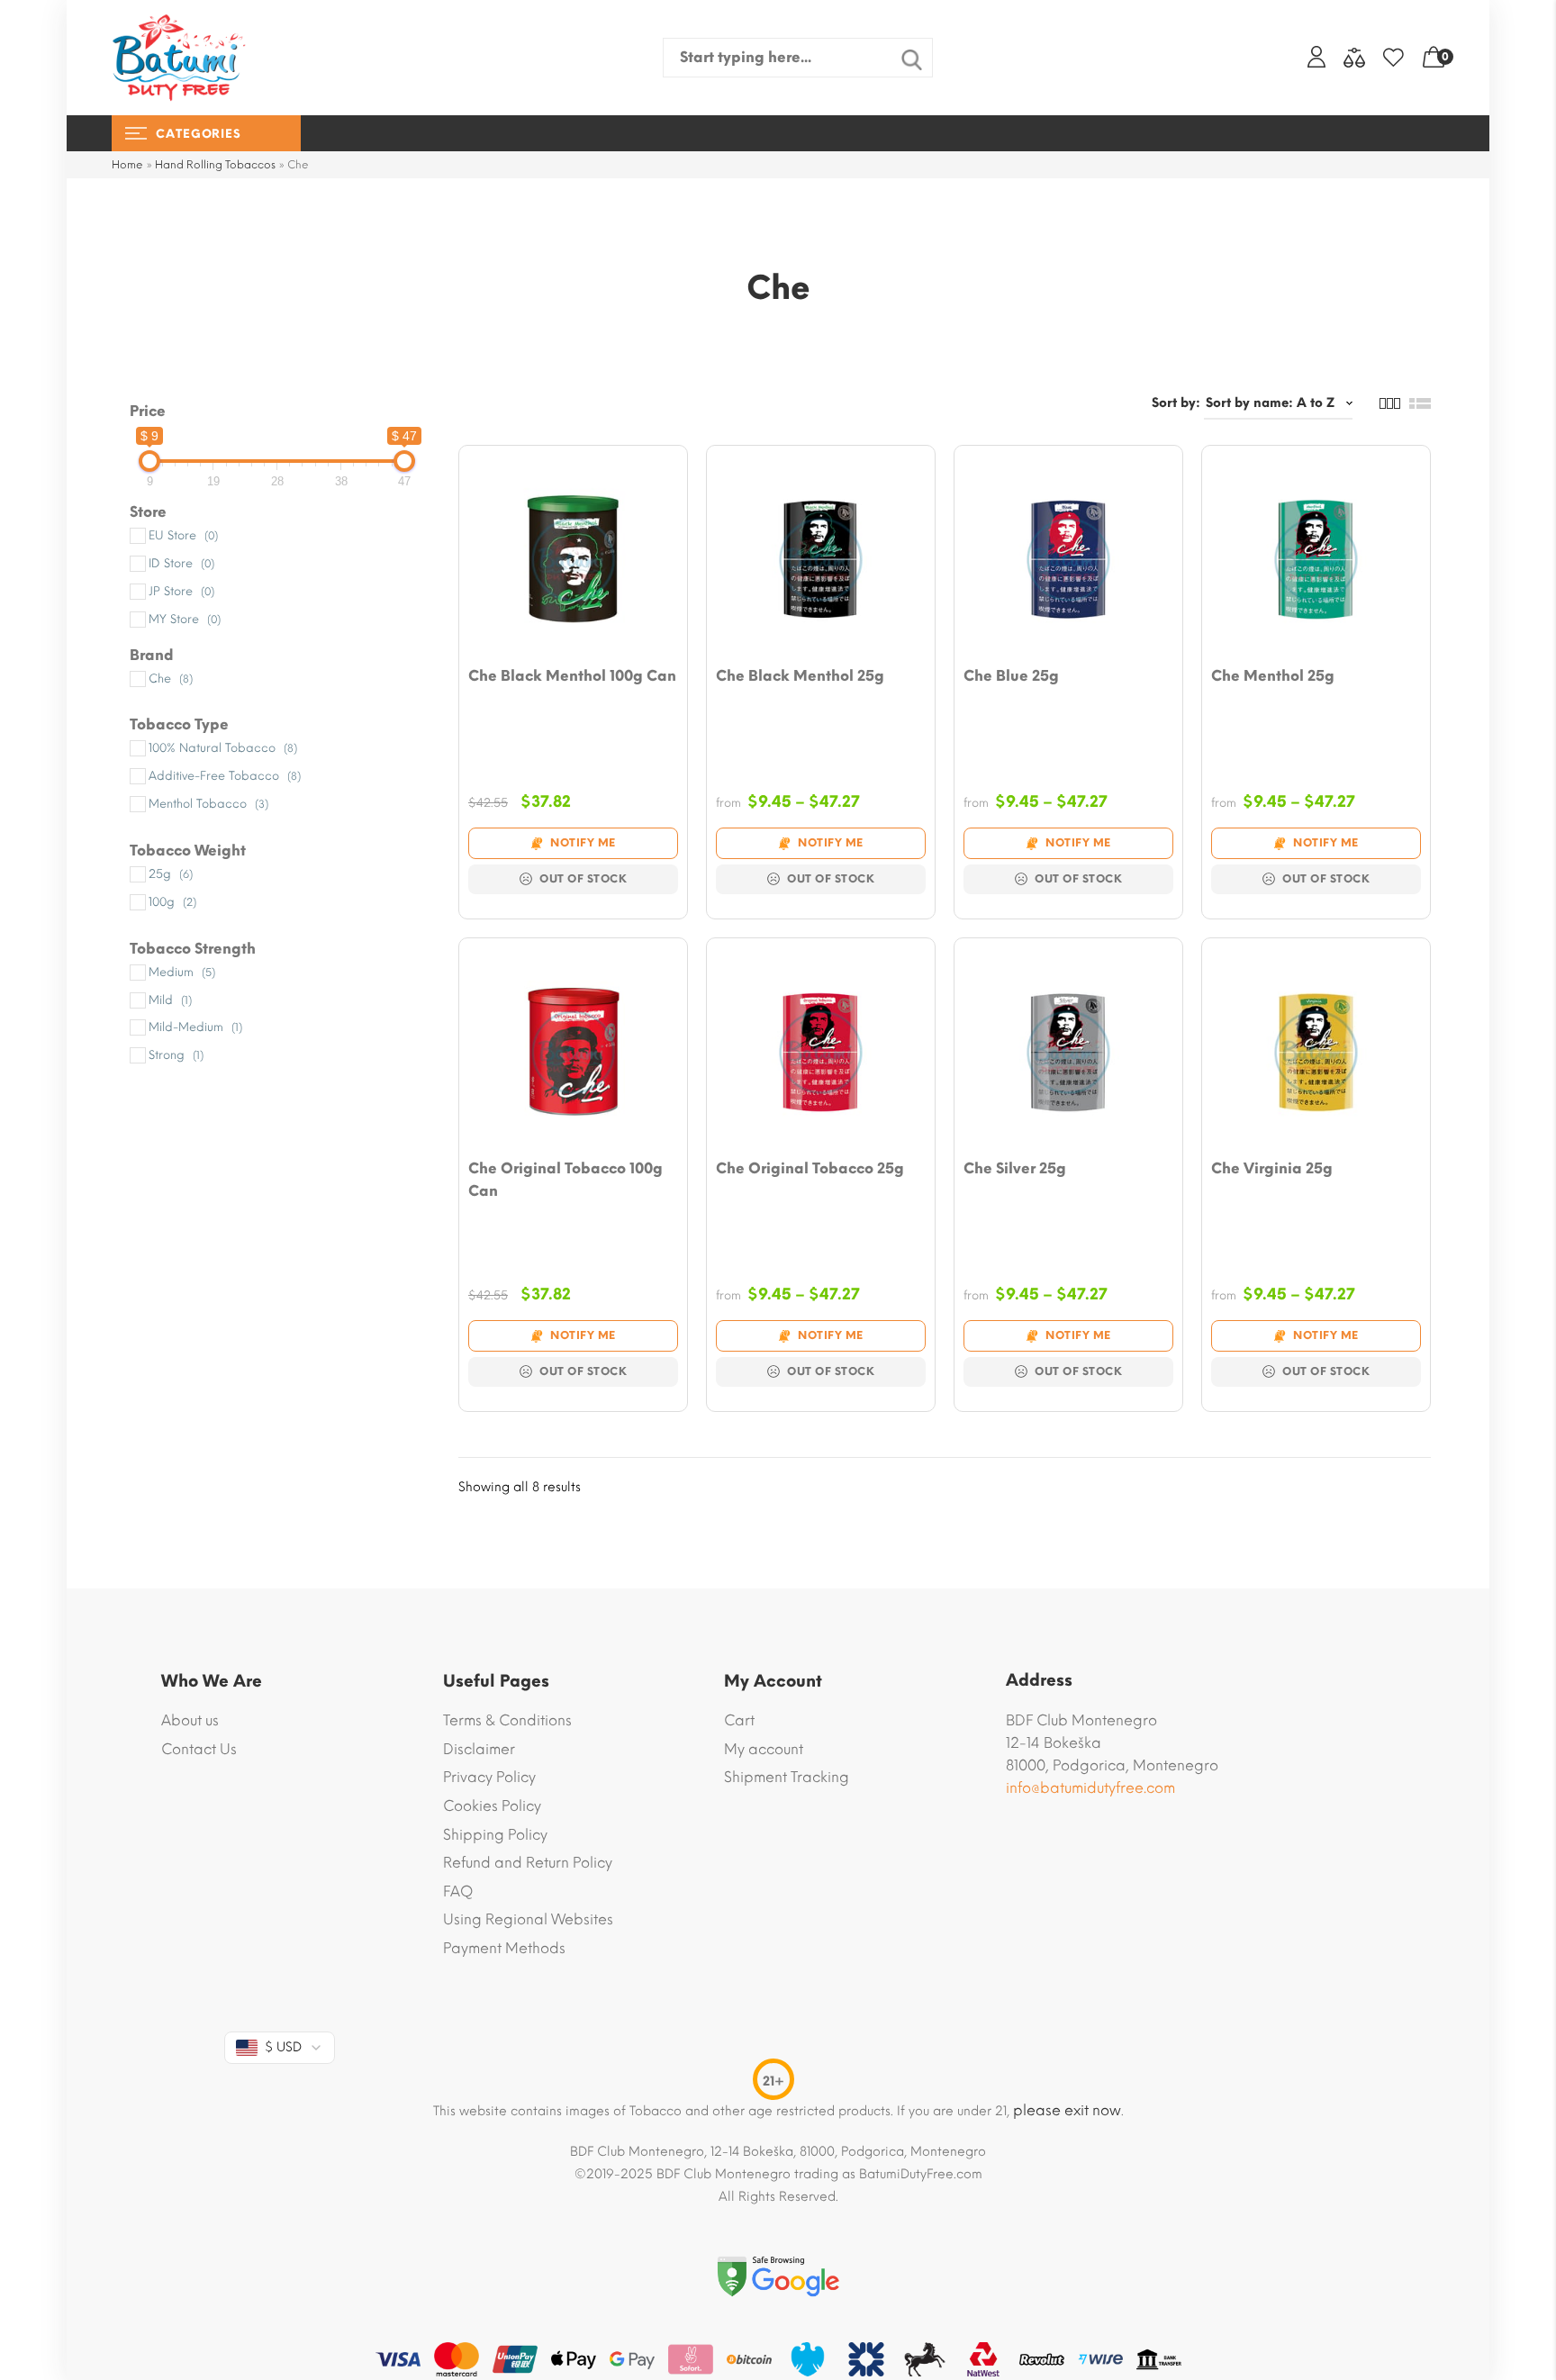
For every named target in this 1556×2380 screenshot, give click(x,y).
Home (127, 165)
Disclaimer (479, 1749)
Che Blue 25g (1011, 676)
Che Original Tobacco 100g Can (565, 1180)
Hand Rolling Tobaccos (215, 165)
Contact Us (199, 1749)
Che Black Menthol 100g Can (572, 676)
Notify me (583, 843)
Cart (739, 1720)
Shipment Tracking (787, 1777)
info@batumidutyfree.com (1090, 1788)
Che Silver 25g (1015, 1168)
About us (190, 1720)
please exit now (1067, 2110)
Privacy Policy (489, 1777)
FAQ (458, 1891)
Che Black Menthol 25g (800, 676)
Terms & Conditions (507, 1720)
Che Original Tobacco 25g (810, 1168)
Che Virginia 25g (1272, 1168)
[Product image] (573, 560)
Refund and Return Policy (528, 1863)
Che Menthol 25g (1273, 676)
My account (764, 1749)
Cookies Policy (492, 1806)
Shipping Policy (495, 1835)
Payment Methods (504, 1948)
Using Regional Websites (528, 1919)
